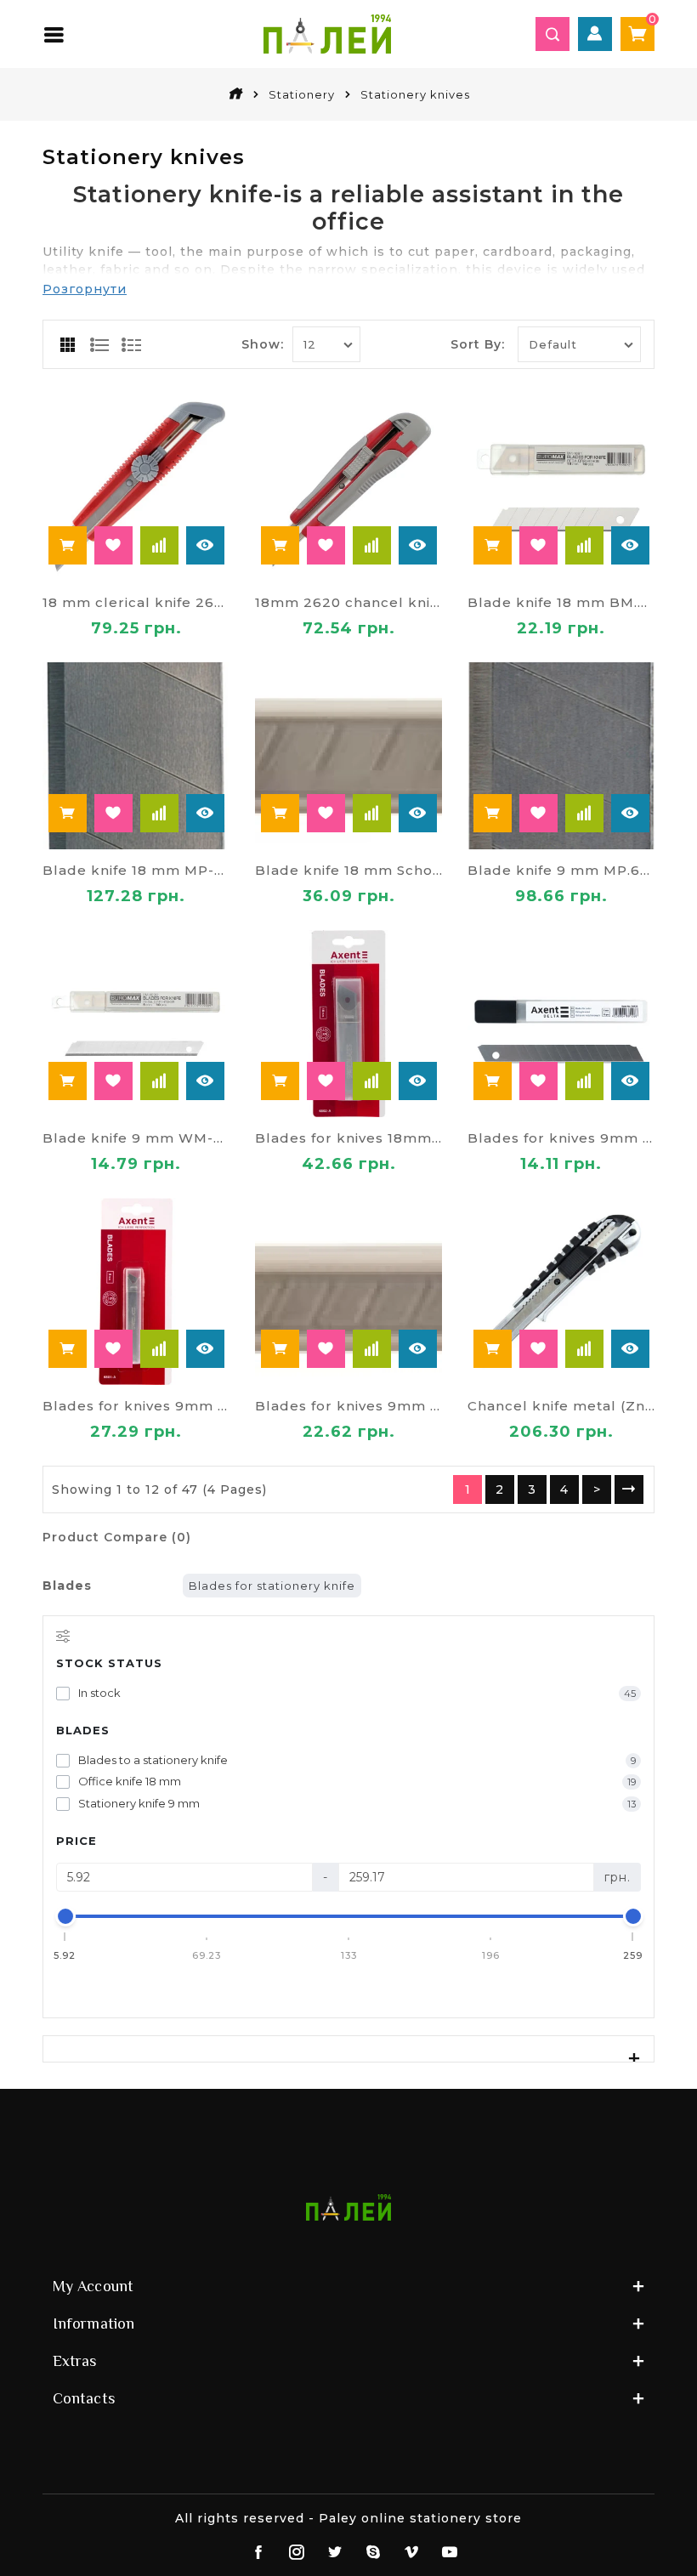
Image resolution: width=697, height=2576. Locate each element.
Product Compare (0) (117, 1537)
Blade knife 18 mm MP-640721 (136, 870)
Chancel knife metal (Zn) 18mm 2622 (561, 1406)
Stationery (302, 94)
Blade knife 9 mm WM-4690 (136, 1138)
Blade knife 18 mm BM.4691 (561, 602)
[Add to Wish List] (113, 545)
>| (629, 1489)
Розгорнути (85, 289)
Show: (263, 344)
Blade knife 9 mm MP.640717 (561, 870)
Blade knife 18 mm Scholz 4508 (348, 870)
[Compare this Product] (159, 545)
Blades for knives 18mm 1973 (348, 1138)
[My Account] (595, 34)
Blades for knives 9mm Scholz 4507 (348, 1406)
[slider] (65, 1916)
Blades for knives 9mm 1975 (136, 1406)
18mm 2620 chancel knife (348, 602)
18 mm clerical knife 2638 (136, 602)
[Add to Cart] (68, 545)
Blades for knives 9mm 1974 (561, 1138)
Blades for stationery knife (272, 1586)
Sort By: (478, 344)
